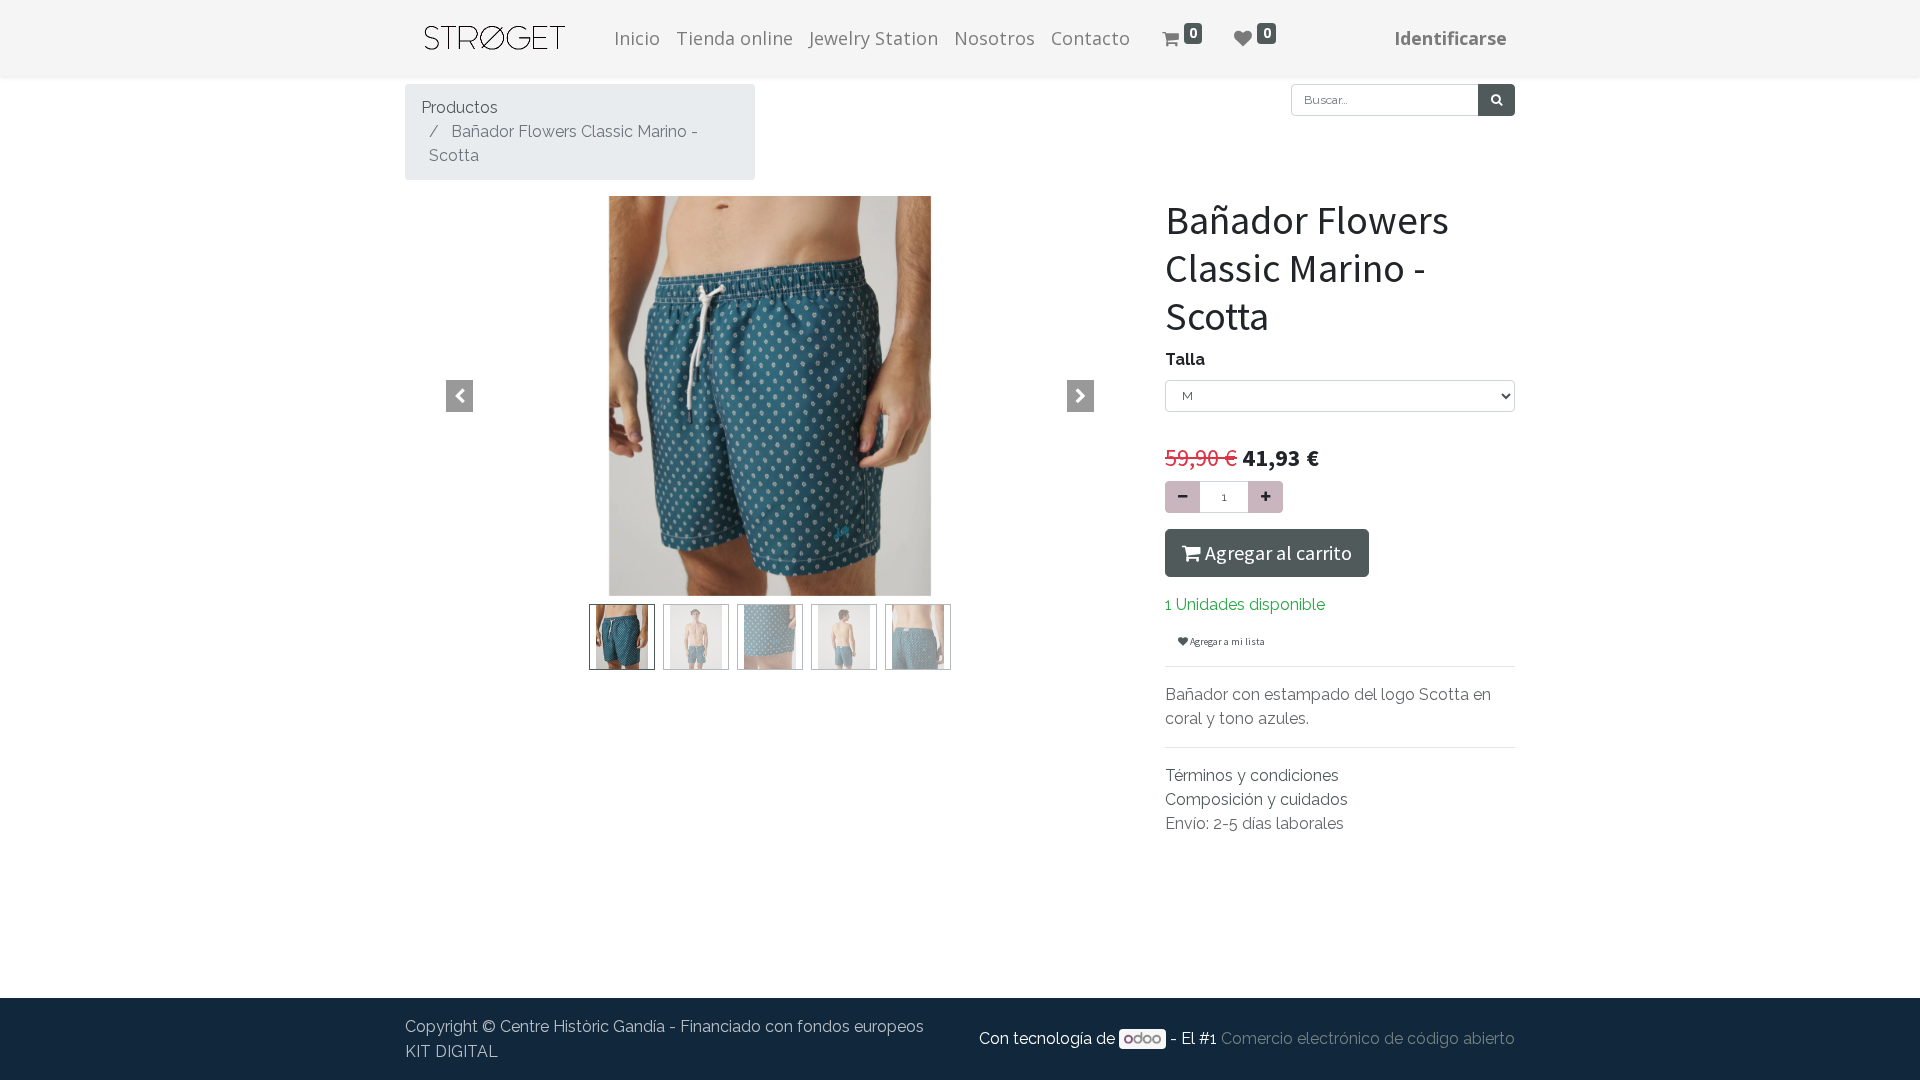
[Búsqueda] (1496, 100)
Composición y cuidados (1256, 799)
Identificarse (1450, 38)
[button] (460, 396)
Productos (459, 107)
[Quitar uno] (1182, 497)
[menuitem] (637, 38)
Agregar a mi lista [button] (1226, 641)
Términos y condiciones (1252, 775)
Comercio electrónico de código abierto (1368, 1038)
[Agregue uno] (1265, 497)
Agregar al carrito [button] (1276, 552)
